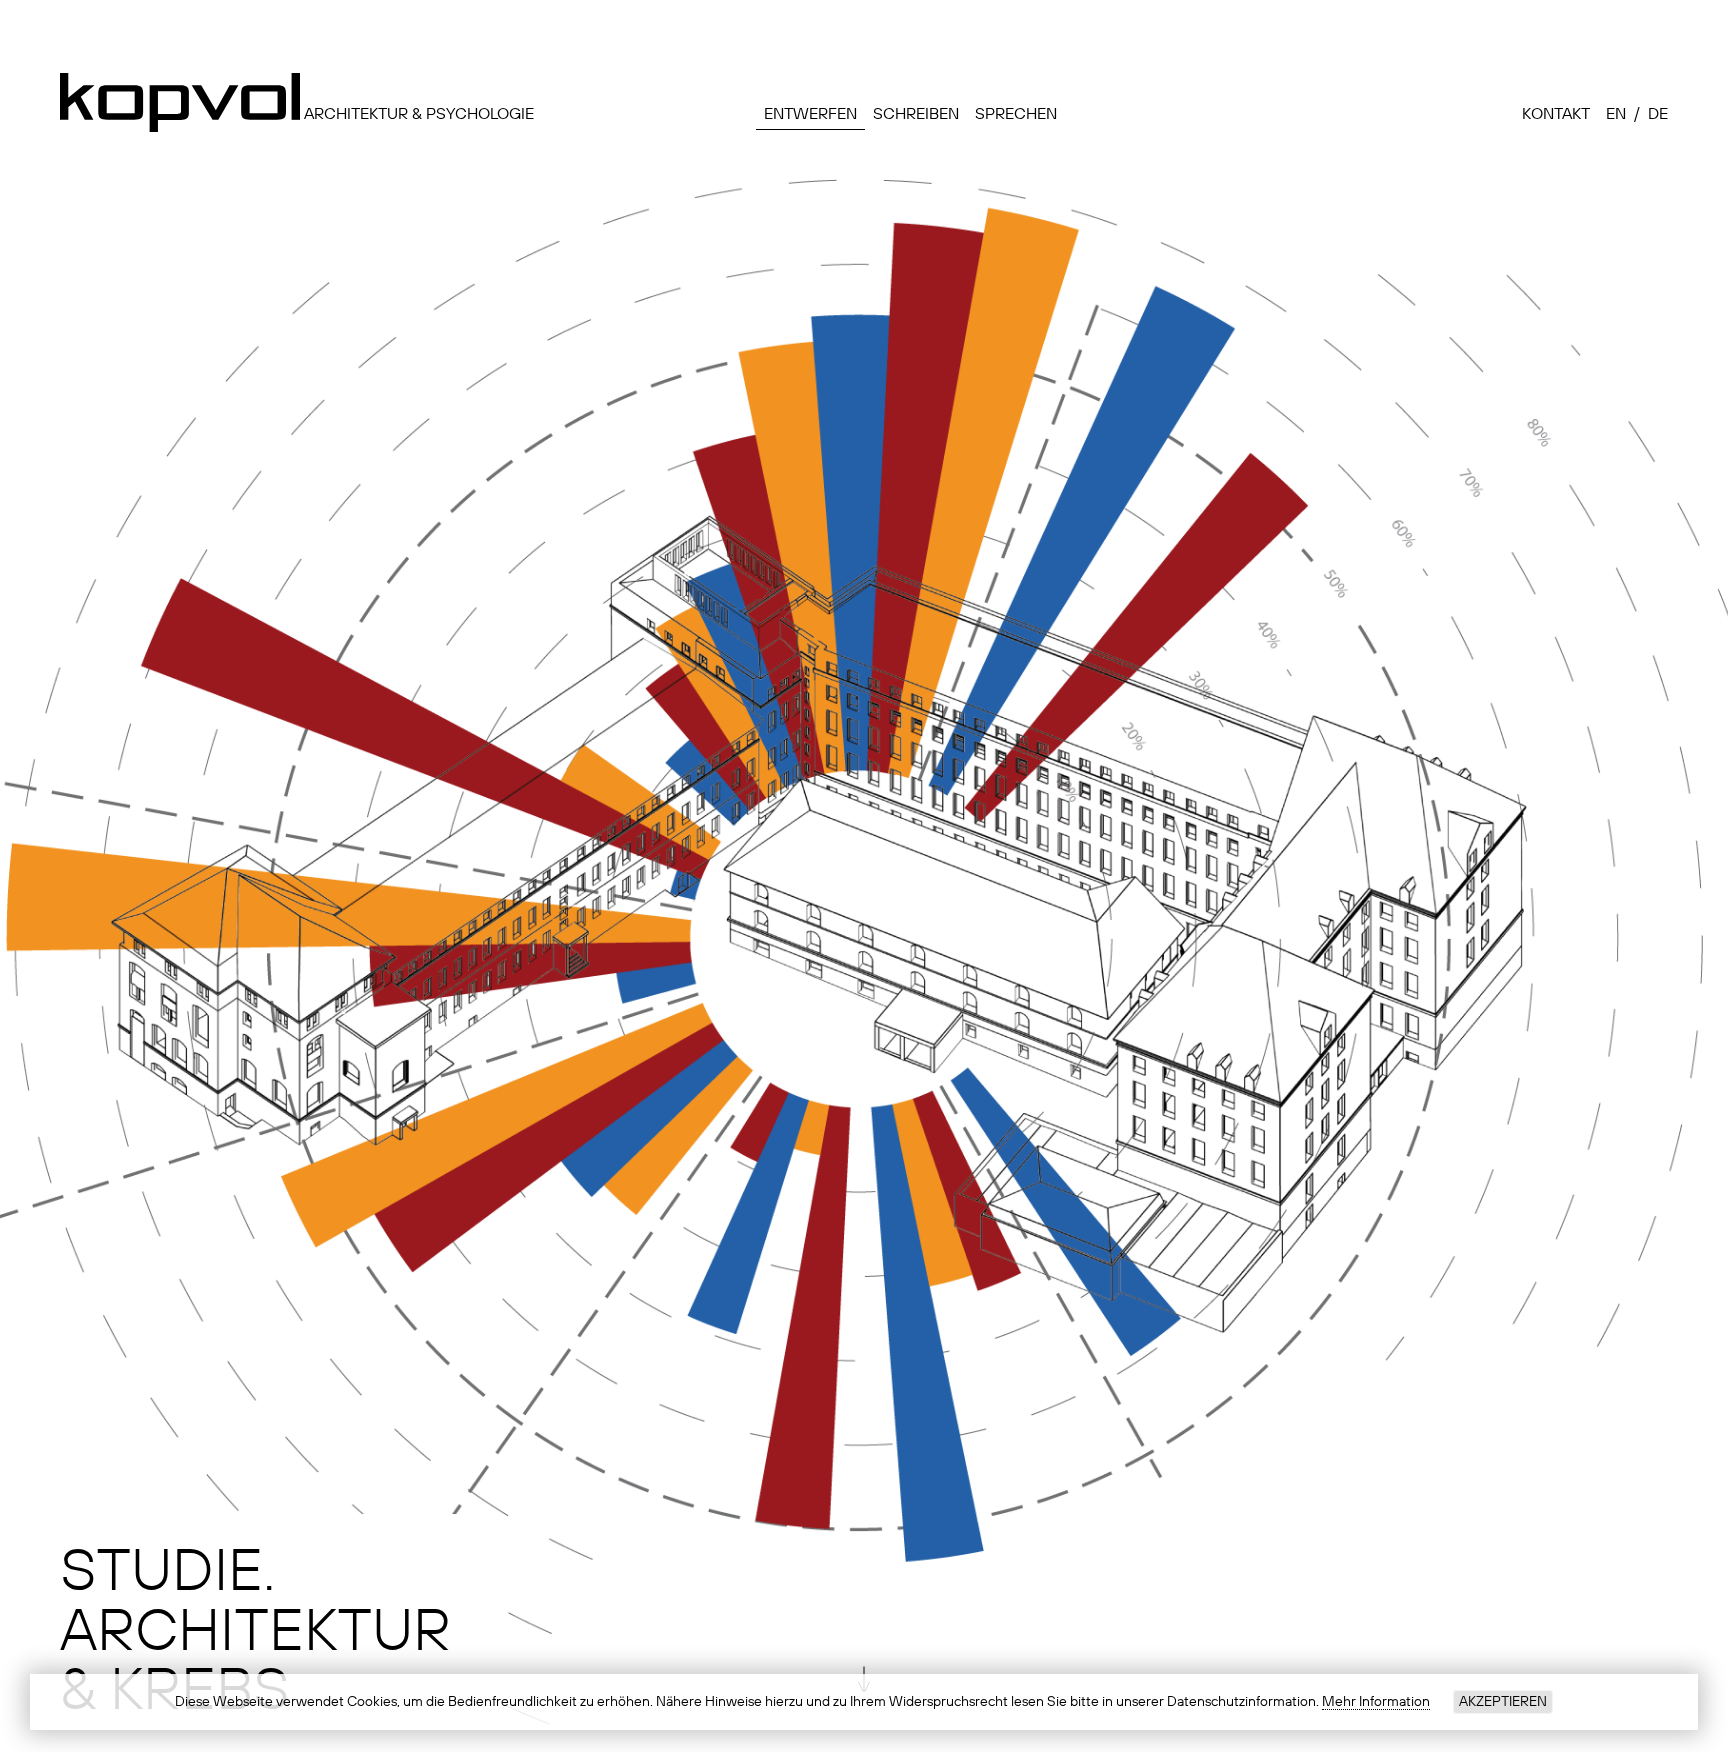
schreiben (916, 115)
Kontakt (1556, 115)
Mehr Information (1376, 1702)
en (1616, 115)
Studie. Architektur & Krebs (255, 1632)
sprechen (1016, 115)
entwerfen (810, 115)
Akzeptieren (1503, 1702)
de (1658, 115)
